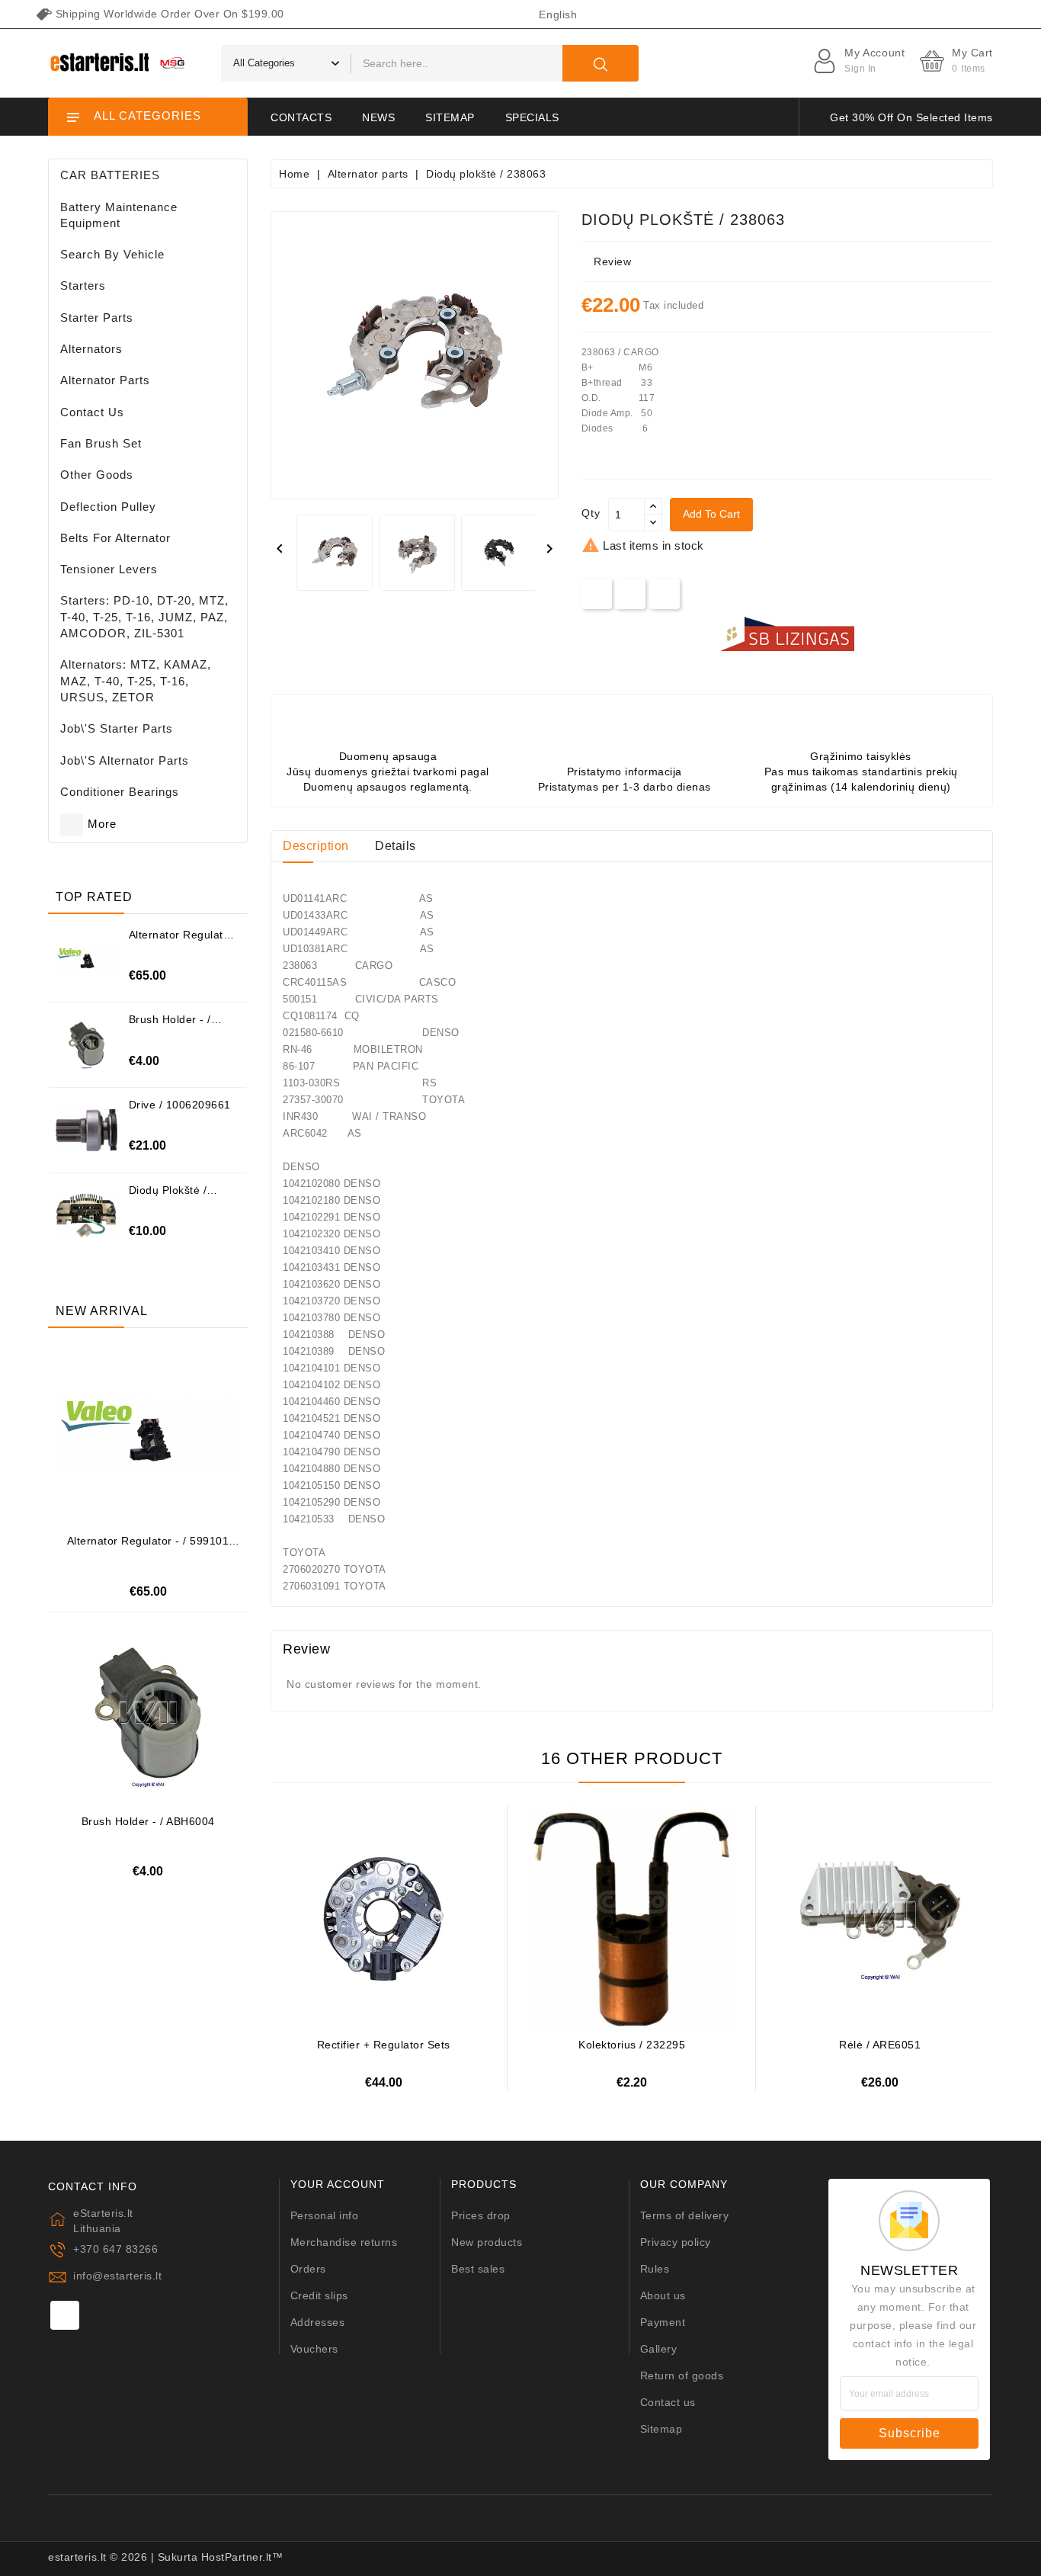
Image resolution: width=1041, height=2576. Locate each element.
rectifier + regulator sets (384, 2045)
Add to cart (711, 514)
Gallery (659, 2349)
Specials (532, 117)
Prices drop (481, 2215)
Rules (655, 2269)
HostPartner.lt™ (242, 2557)
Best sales (478, 2269)
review (612, 261)
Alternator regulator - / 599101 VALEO (181, 940)
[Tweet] (631, 593)
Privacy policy (676, 2242)
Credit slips (319, 2295)
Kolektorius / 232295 (632, 2045)
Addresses (318, 2322)
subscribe (910, 2433)
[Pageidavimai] (167, 1427)
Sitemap (450, 117)
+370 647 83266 (115, 2249)
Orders (308, 2269)
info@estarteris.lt (117, 2276)
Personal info (325, 2215)
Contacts (301, 117)
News (378, 117)
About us (663, 2295)
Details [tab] (396, 846)
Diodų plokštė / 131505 (168, 1196)
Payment (663, 2322)
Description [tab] (316, 846)
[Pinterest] (664, 593)
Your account (338, 2185)
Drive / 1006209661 (180, 1105)
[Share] (596, 593)
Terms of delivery (685, 2215)
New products (487, 2242)
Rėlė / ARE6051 (880, 2045)
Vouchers (314, 2349)
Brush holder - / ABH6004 (170, 1025)
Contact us (668, 2402)
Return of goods (682, 2376)
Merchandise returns (344, 2242)
